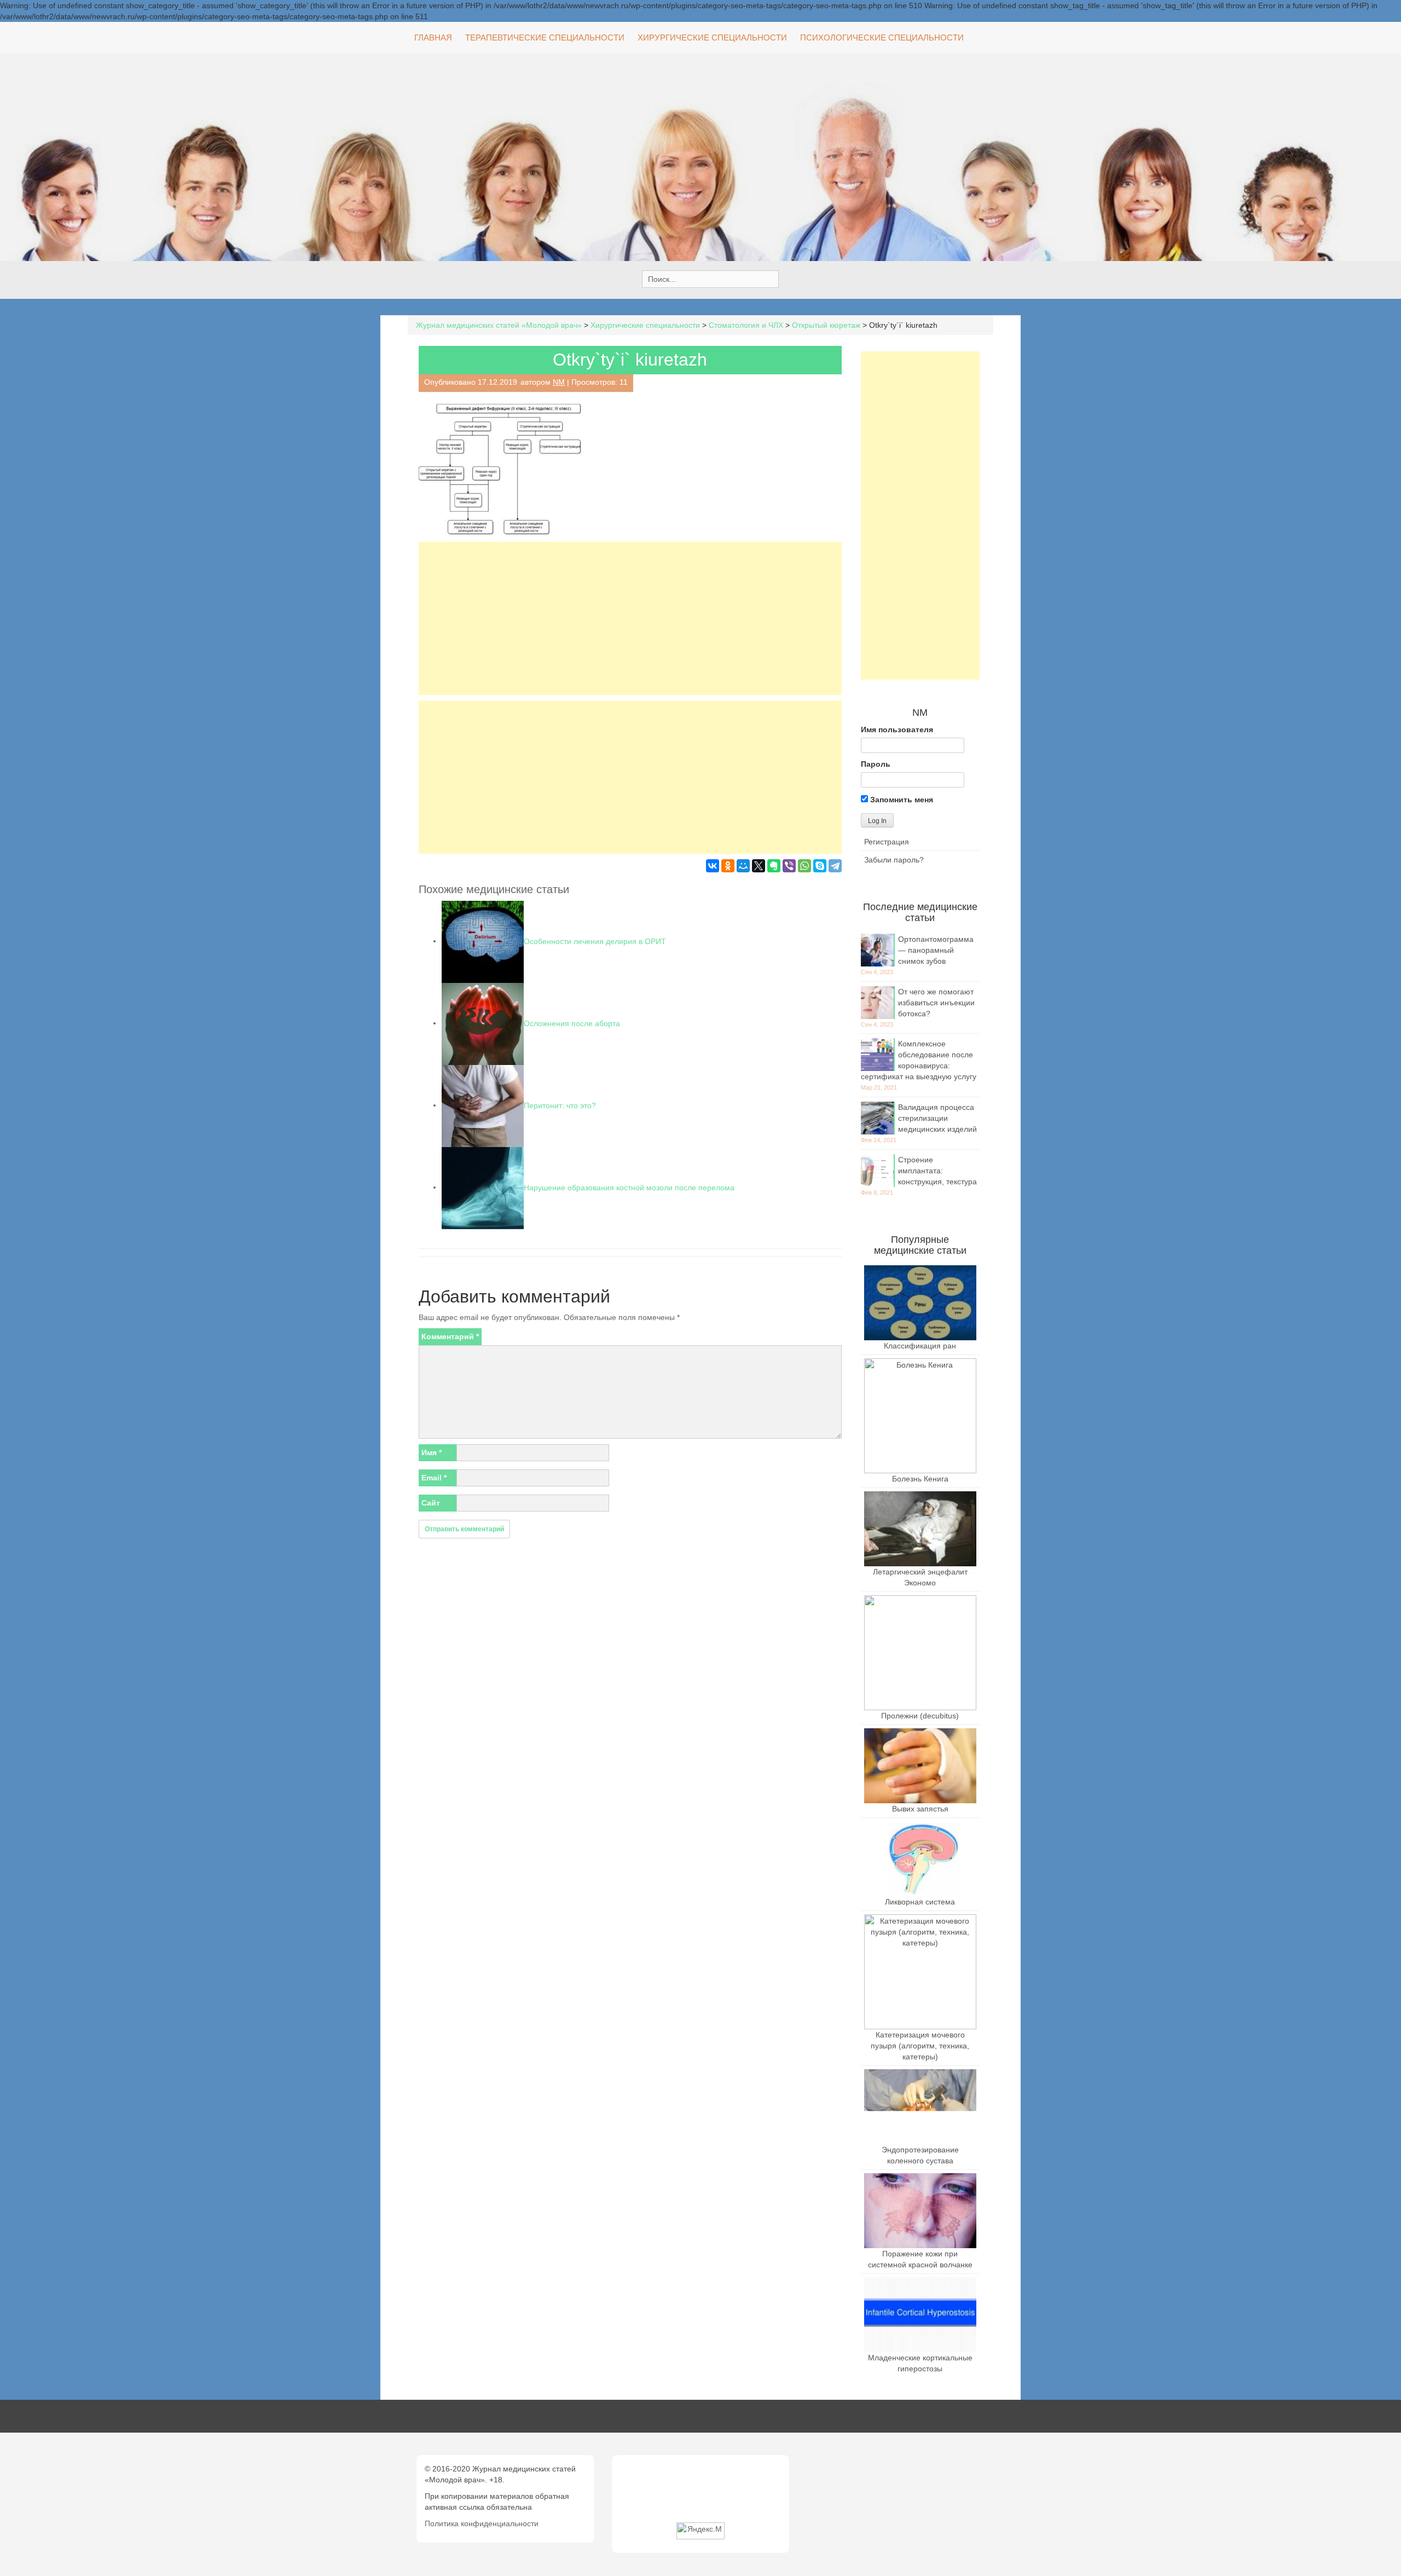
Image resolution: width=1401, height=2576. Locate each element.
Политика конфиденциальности (482, 2523)
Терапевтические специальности (545, 37)
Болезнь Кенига (920, 1479)
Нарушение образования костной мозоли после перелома (629, 1187)
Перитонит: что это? (560, 1105)
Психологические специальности (882, 37)
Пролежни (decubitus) (920, 1716)
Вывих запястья (920, 1809)
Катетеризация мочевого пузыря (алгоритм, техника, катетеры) (920, 2046)
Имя (432, 1452)
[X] (759, 866)
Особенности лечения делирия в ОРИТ (595, 941)
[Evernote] (774, 866)
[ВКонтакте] (713, 866)
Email (434, 1478)
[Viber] (789, 866)
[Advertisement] (630, 618)
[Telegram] (835, 866)
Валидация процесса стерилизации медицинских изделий (937, 1118)
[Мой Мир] (743, 866)
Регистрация (887, 842)
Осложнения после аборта (572, 1023)
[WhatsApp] (804, 866)
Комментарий (450, 1336)
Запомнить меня (901, 800)
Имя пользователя (897, 730)
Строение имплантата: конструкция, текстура (937, 1171)
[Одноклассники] (728, 866)
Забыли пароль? (894, 860)
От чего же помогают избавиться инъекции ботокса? (936, 1003)
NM (559, 382)
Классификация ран (920, 1346)
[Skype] (820, 866)
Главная (433, 37)
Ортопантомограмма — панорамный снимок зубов (936, 950)
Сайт (431, 1503)
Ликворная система (920, 1902)
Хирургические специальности (712, 37)
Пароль (876, 764)
